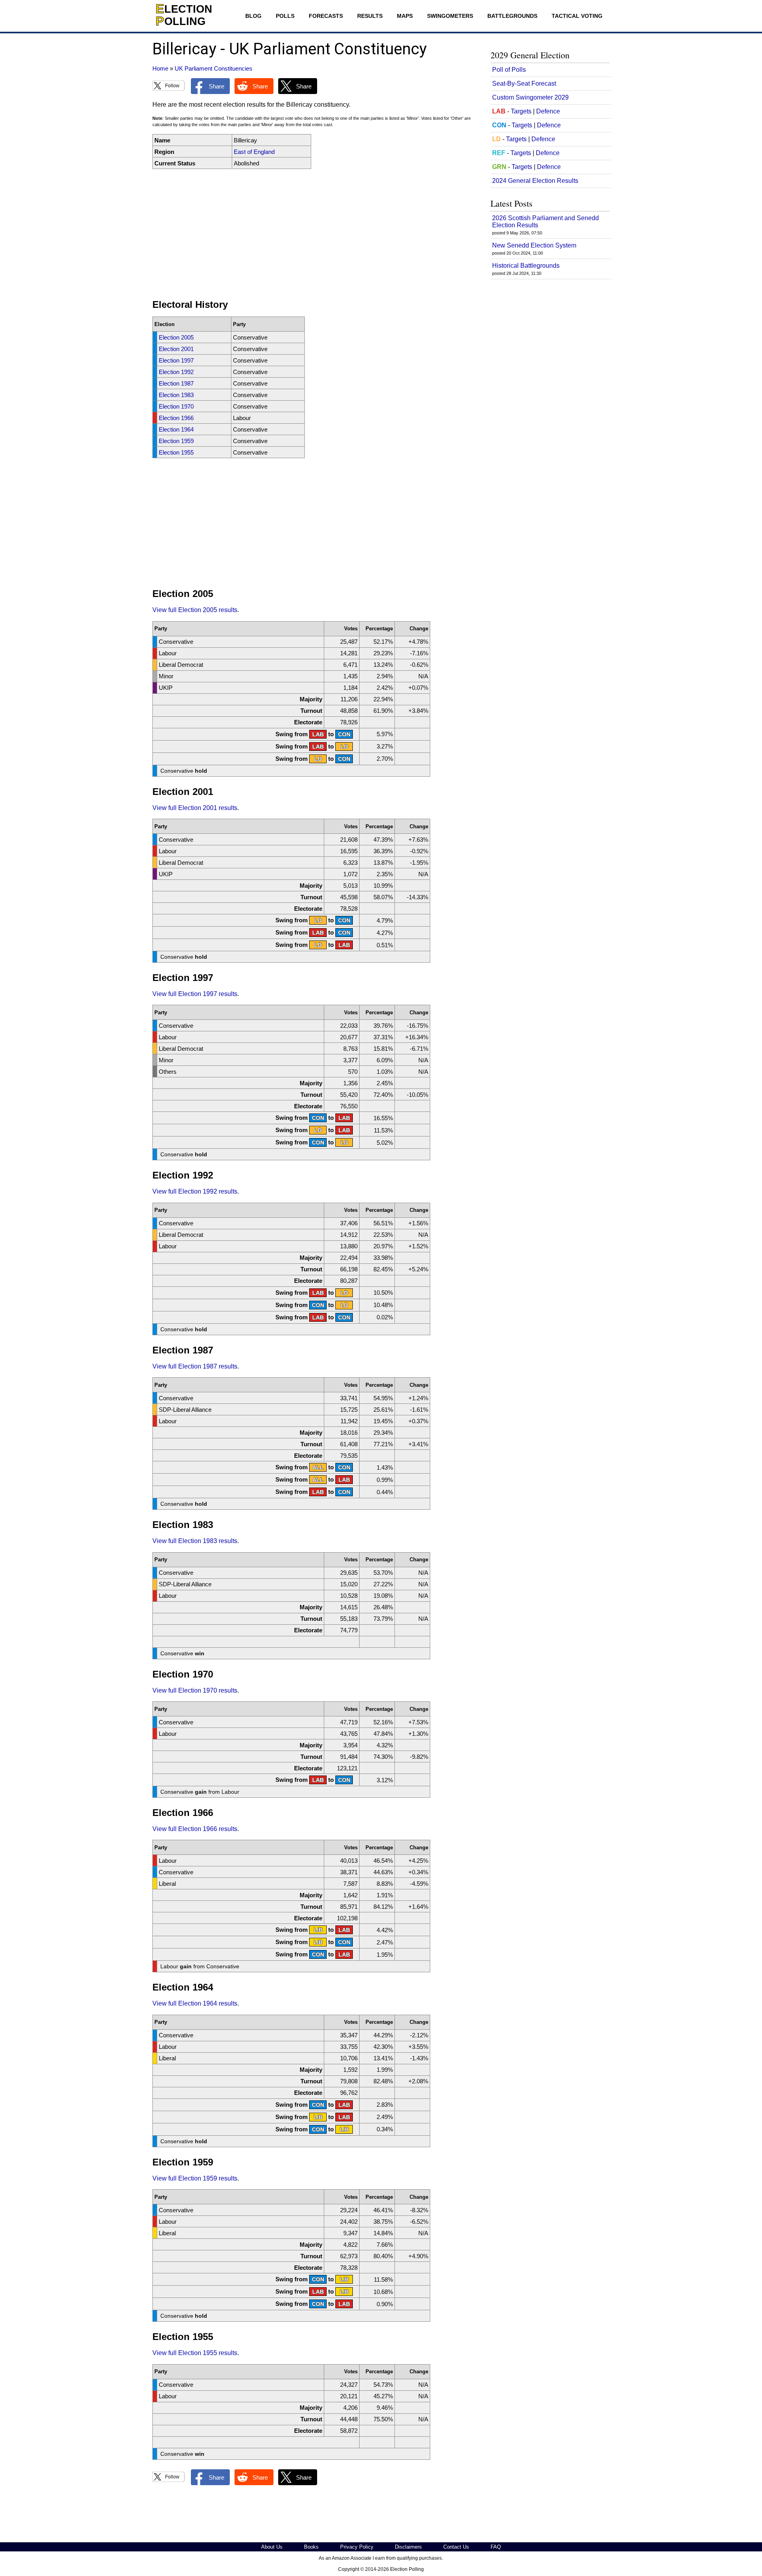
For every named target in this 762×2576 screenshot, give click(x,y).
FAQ (496, 2547)
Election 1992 (176, 372)
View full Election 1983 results (195, 1541)
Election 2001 (176, 349)
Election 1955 (176, 452)
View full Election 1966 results (195, 1829)
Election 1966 (176, 418)
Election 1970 (176, 406)
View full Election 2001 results (195, 808)
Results (370, 16)
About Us (272, 2547)
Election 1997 (176, 360)
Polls (285, 16)
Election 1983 (176, 395)
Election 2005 (176, 337)
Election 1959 (176, 441)
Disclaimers (408, 2547)
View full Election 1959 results (195, 2178)
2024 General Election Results (535, 181)
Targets (521, 111)
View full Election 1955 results (195, 2353)
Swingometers (450, 16)
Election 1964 (176, 429)
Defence (548, 111)
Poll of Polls (509, 70)
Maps (405, 16)
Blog (253, 16)
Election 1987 (176, 383)
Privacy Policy (357, 2547)
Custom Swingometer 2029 (530, 97)
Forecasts (326, 16)
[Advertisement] (315, 234)
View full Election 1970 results (195, 1690)
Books (311, 2547)
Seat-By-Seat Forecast (524, 83)
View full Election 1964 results (195, 2003)
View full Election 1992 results (195, 1191)
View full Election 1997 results (195, 994)
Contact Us (456, 2547)
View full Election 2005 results (195, 610)
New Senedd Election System (534, 245)
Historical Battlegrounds (526, 266)
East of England (254, 152)
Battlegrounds (512, 16)
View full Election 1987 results (195, 1366)
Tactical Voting (577, 16)
